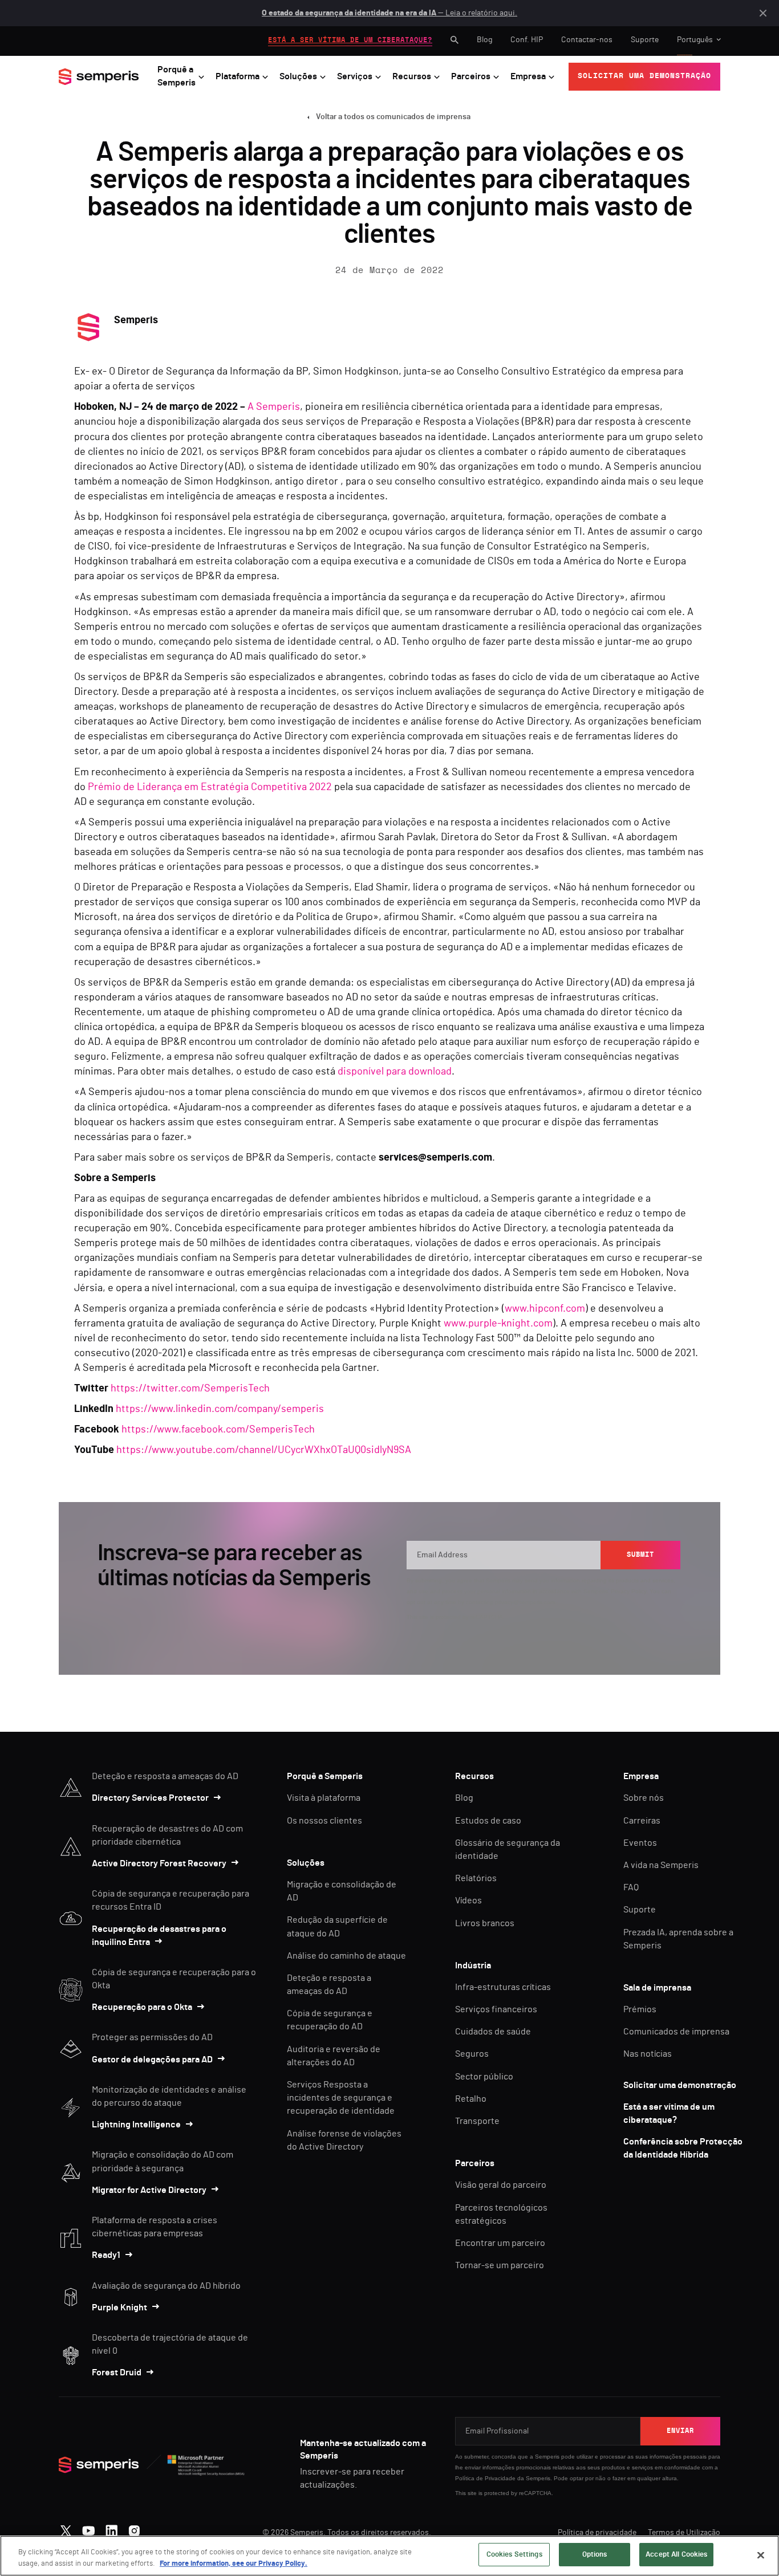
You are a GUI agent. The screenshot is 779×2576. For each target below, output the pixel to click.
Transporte (477, 2121)
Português (695, 40)
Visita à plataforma (324, 1798)
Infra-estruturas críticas (503, 1987)
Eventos (640, 1843)
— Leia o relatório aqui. (389, 13)
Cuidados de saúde (493, 2032)
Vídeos (468, 1901)
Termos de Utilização (684, 2533)
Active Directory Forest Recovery (159, 1863)
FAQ (631, 1887)
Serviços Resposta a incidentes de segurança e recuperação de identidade (341, 2098)
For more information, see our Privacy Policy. (234, 2564)
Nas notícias (648, 2054)
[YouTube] (89, 2528)
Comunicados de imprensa (676, 2032)
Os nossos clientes (324, 1821)
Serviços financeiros (496, 2009)
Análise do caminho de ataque (346, 1956)
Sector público (484, 2077)
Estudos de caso (488, 1821)
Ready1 (106, 2255)
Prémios (640, 2009)
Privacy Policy (628, 1591)
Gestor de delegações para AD (152, 2060)
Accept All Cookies (676, 2555)
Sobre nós (644, 1798)
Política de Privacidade (485, 2478)
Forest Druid (117, 2372)
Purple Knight (119, 2308)
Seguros (472, 2054)
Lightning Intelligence (136, 2125)
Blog (484, 40)
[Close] (761, 2555)
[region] (389, 2556)
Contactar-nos (587, 40)
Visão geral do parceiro (501, 2185)
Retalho (471, 2099)
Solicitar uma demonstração (680, 2085)
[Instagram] (134, 2528)
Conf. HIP (527, 40)
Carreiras (642, 1821)
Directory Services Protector (150, 1798)
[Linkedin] (111, 2528)
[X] (66, 2528)
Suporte (645, 40)
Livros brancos (485, 1923)
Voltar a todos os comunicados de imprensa (393, 117)
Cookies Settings (514, 2555)
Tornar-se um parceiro (500, 2265)
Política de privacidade (597, 2533)
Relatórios (476, 1878)
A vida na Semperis (661, 1865)
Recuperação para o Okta (142, 2007)
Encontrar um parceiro (500, 2243)
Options (595, 2555)
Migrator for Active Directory (149, 2190)
